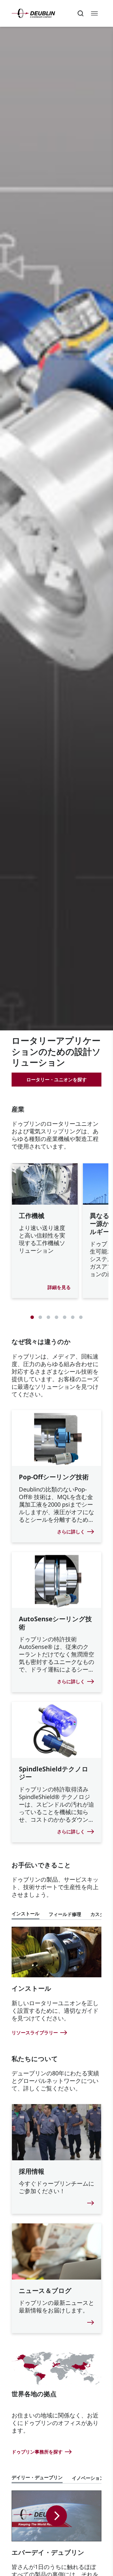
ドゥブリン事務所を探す (37, 2452)
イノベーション (88, 2478)
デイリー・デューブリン (37, 2477)
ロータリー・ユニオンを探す (57, 1080)
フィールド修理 (65, 1914)
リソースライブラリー (35, 2033)
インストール (25, 1914)
